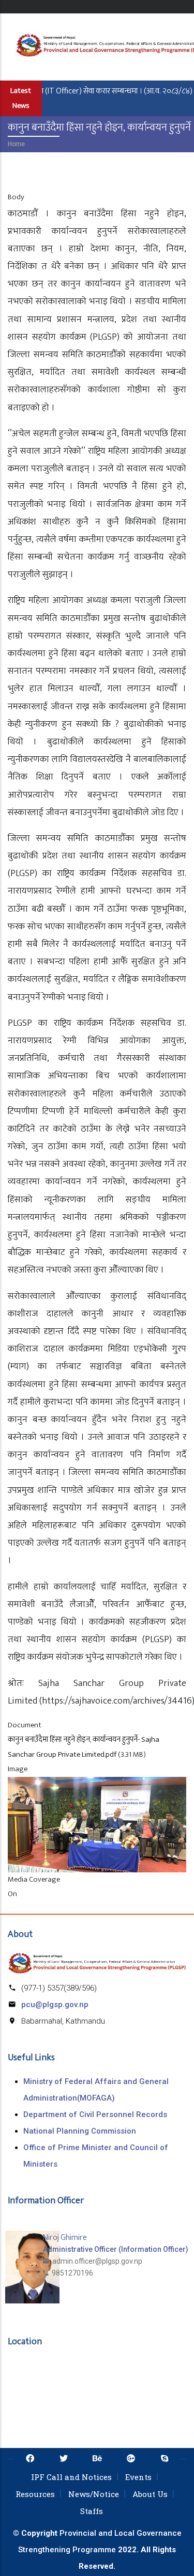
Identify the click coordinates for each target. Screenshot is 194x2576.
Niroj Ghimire (65, 2238)
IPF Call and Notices (71, 2477)
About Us (150, 2494)
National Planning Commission (80, 2131)
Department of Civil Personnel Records (95, 2114)
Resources (35, 2494)
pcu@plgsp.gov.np (55, 2005)
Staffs (92, 2511)
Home (16, 144)
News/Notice (94, 2494)
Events (138, 2477)
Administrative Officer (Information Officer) (116, 2249)
